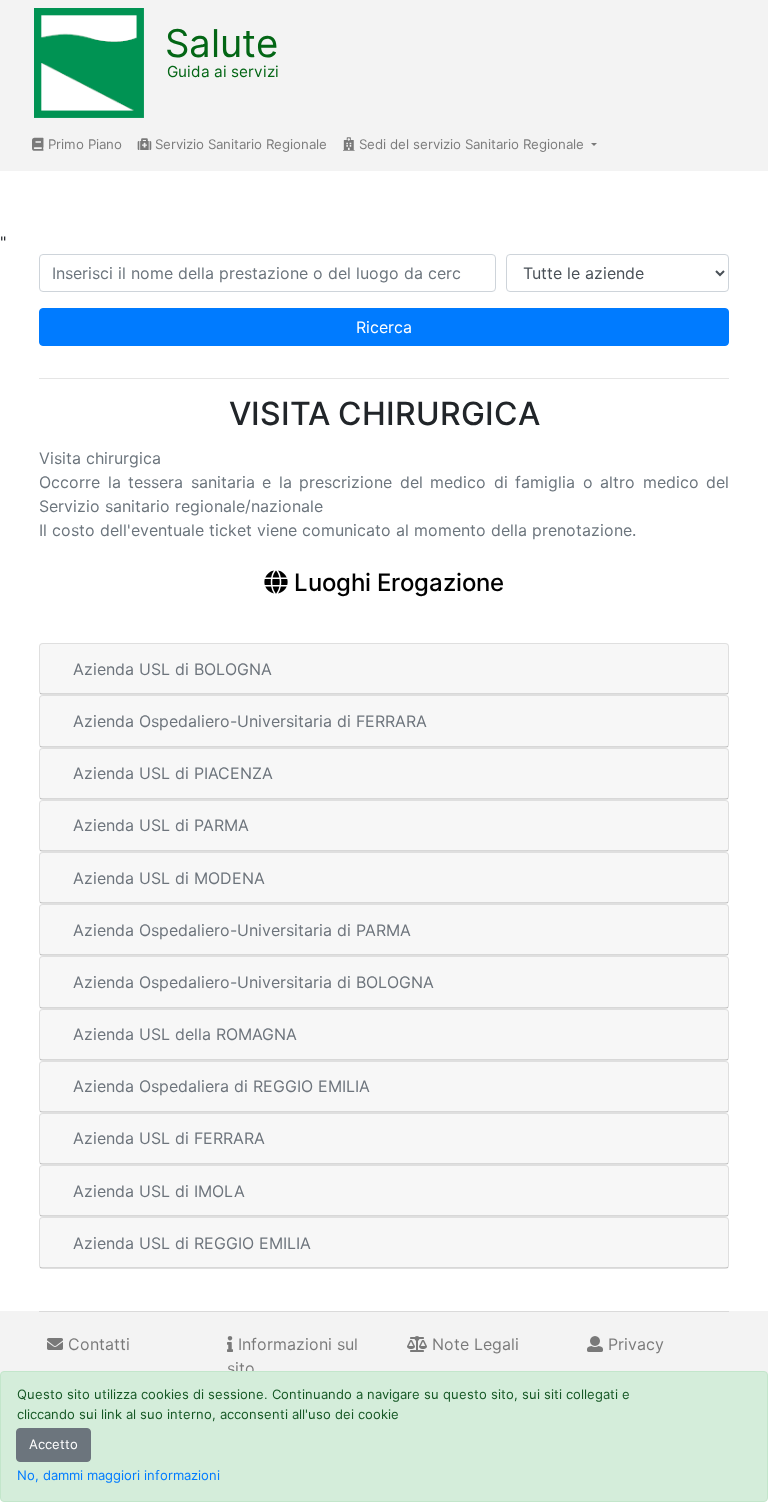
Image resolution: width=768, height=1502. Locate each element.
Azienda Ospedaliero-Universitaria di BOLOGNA (253, 982)
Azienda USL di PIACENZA (173, 773)
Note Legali (473, 1344)
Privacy (633, 1344)
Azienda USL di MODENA (169, 878)
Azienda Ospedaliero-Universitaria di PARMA (242, 930)
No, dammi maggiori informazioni (118, 1475)
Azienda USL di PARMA (161, 825)
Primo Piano (83, 144)
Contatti (96, 1344)
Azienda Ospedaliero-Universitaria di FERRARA (250, 721)
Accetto (53, 1444)
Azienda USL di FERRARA (169, 1138)
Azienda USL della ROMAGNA (185, 1034)
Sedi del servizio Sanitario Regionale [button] (471, 144)
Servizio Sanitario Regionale (239, 144)
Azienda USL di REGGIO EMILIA (192, 1243)
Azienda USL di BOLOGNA (172, 669)
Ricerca (384, 327)
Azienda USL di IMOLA (159, 1191)
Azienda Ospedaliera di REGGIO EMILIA (221, 1086)
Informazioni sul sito (292, 1356)
